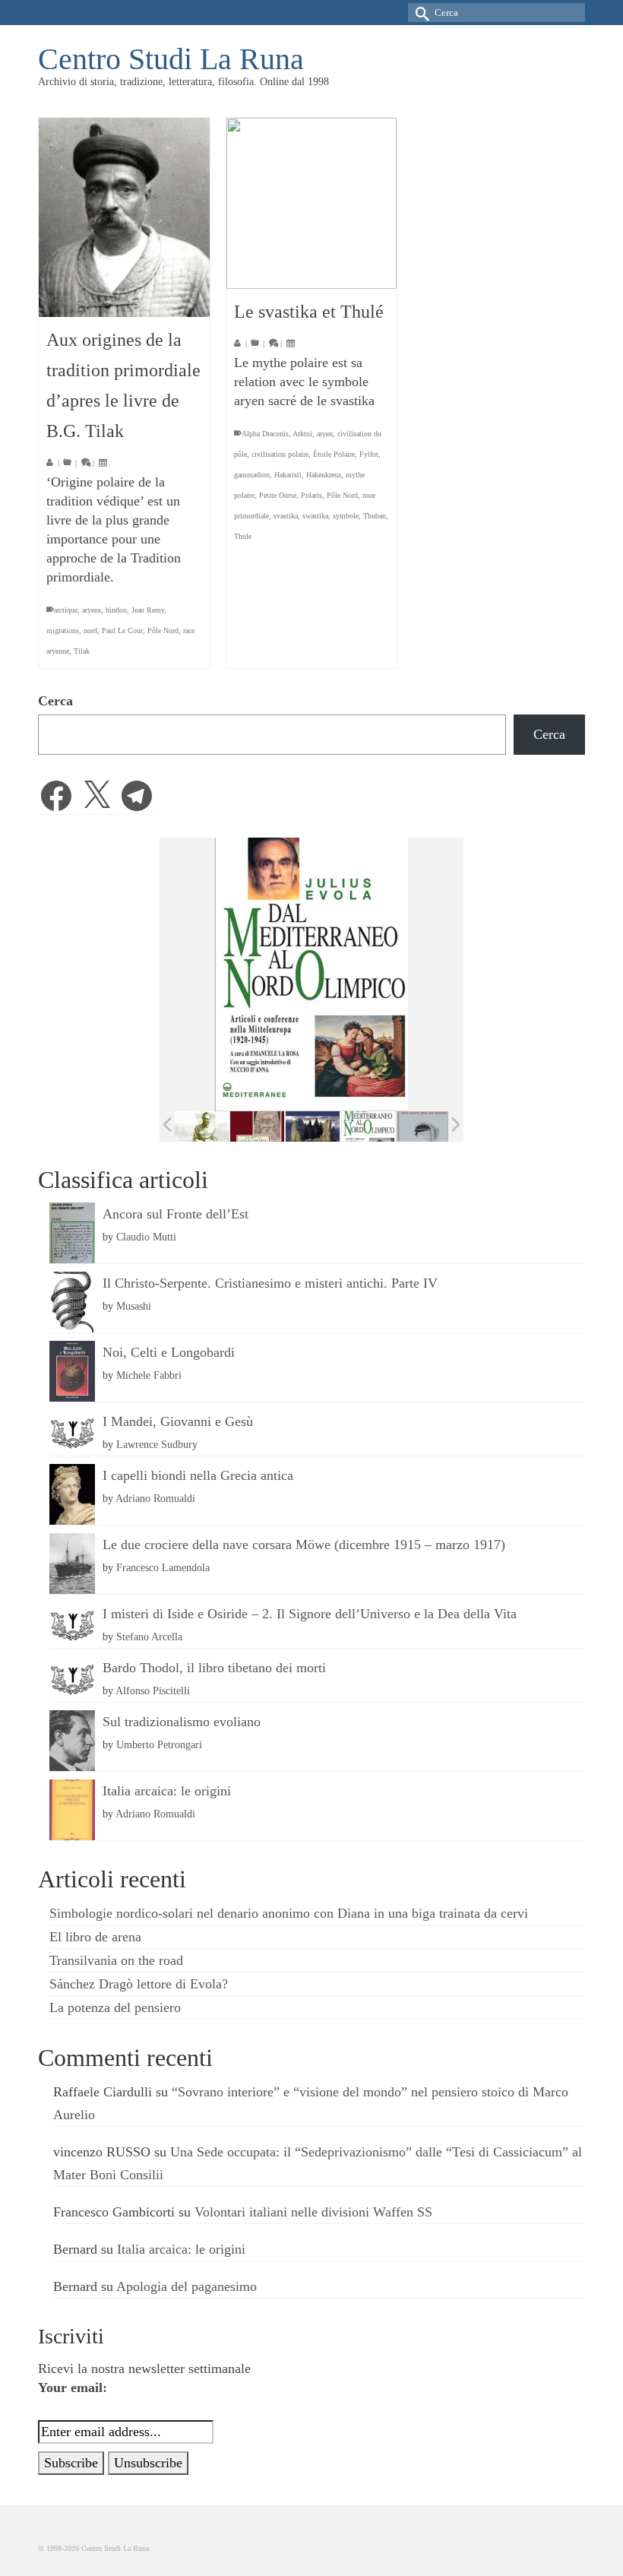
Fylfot (369, 454)
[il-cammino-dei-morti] (313, 1126)
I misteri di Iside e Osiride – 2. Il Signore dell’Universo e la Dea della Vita (310, 1614)
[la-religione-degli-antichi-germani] (257, 1126)
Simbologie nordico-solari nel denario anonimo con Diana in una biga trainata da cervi (289, 1913)
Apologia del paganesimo (187, 2286)
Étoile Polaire (334, 454)
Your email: (73, 2387)
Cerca (55, 701)
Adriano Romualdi (155, 1498)
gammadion (252, 475)
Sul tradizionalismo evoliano (182, 1722)
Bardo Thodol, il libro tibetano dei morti (214, 1668)
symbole (346, 516)
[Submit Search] (419, 13)
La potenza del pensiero (115, 2007)
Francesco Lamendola (163, 1567)
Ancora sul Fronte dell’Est (176, 1214)
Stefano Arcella (149, 1637)
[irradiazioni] (202, 1126)
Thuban (375, 516)
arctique (66, 610)
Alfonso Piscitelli (153, 1690)
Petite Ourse (278, 495)
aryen (325, 434)
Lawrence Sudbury (157, 1444)
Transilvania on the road (116, 1960)
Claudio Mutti (146, 1237)
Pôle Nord (163, 631)
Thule (243, 536)
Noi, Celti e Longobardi (169, 1352)
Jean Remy (148, 610)
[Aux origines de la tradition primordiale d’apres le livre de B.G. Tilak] (124, 217)
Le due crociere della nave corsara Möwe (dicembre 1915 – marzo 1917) (304, 1545)
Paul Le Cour (122, 631)
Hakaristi (288, 475)
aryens (92, 610)
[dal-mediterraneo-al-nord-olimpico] (368, 1126)
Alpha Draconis (265, 434)
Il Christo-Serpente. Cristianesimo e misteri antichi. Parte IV (270, 1283)
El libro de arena (95, 1937)
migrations (63, 631)
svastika (286, 516)
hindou (116, 610)
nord (90, 631)
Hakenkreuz (324, 475)
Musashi (134, 1306)
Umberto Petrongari (159, 1744)
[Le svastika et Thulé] (312, 203)
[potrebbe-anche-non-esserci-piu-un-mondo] (424, 1126)
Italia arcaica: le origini (167, 1791)
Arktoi (302, 434)
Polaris (311, 495)
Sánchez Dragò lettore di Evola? (139, 1984)
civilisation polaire (280, 454)
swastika (315, 516)
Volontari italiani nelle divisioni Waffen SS (313, 2212)
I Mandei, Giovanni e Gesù (178, 1421)
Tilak (82, 651)
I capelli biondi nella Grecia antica (198, 1475)
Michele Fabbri (149, 1375)
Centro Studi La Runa (171, 59)
